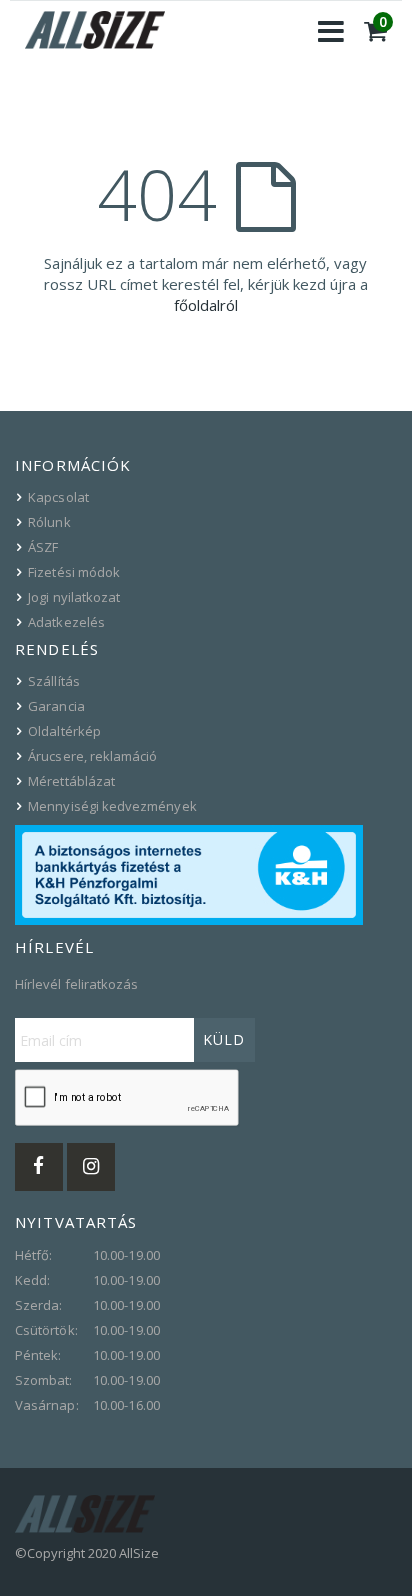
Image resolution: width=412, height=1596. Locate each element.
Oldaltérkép (64, 731)
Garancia (56, 706)
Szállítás (54, 681)
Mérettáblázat (71, 781)
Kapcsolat (58, 497)
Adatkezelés (66, 622)
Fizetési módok (74, 572)
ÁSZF (43, 547)
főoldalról (206, 305)
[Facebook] (39, 1167)
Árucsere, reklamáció (92, 756)
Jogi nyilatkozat (74, 597)
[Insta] (91, 1167)
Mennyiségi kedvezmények (112, 806)
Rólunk (49, 522)
